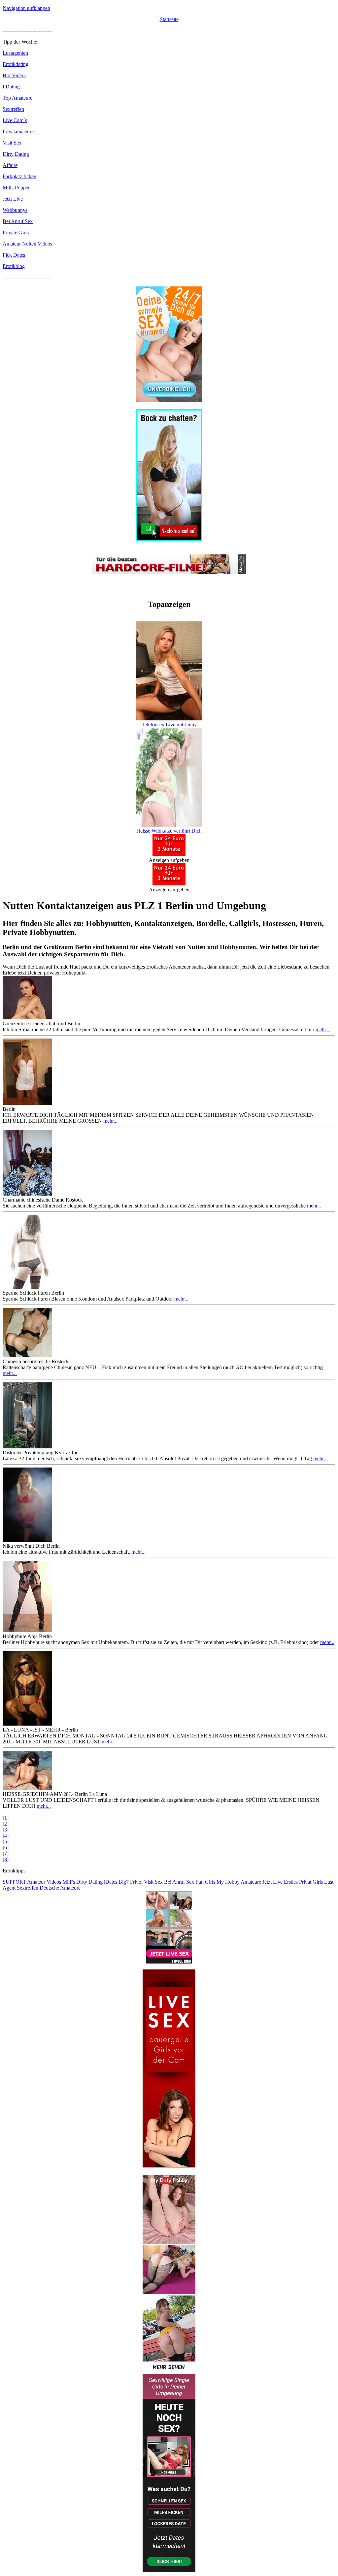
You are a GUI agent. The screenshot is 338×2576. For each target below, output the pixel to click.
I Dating (11, 87)
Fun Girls (205, 1882)
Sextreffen (13, 109)
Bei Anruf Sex (18, 221)
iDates (111, 1882)
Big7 (124, 1882)
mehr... (323, 1029)
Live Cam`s (15, 120)
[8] (6, 1859)
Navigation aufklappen (26, 8)
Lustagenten (15, 53)
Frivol (136, 1882)
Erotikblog (14, 266)
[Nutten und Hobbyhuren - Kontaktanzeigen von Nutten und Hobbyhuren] (169, 2371)
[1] (6, 1818)
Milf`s (69, 1882)
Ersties (291, 1882)
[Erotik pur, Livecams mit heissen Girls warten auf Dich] (169, 400)
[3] (6, 1830)
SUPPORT (14, 1882)
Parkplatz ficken (19, 176)
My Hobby (228, 1882)
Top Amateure (17, 98)
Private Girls (16, 232)
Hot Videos (15, 75)
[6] (6, 1848)
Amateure (251, 1882)
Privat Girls (311, 1882)
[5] (6, 1842)
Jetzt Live (13, 199)
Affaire (10, 165)
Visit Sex (12, 143)
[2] (6, 1824)
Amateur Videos (44, 1882)
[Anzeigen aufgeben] (169, 854)
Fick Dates (14, 255)
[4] (6, 1836)
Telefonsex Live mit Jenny (169, 725)
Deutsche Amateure (60, 1888)
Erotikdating (16, 64)
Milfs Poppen (17, 188)
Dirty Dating (16, 154)
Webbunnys (15, 210)
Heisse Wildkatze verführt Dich (169, 831)
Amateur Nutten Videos (27, 244)
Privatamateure (18, 132)
